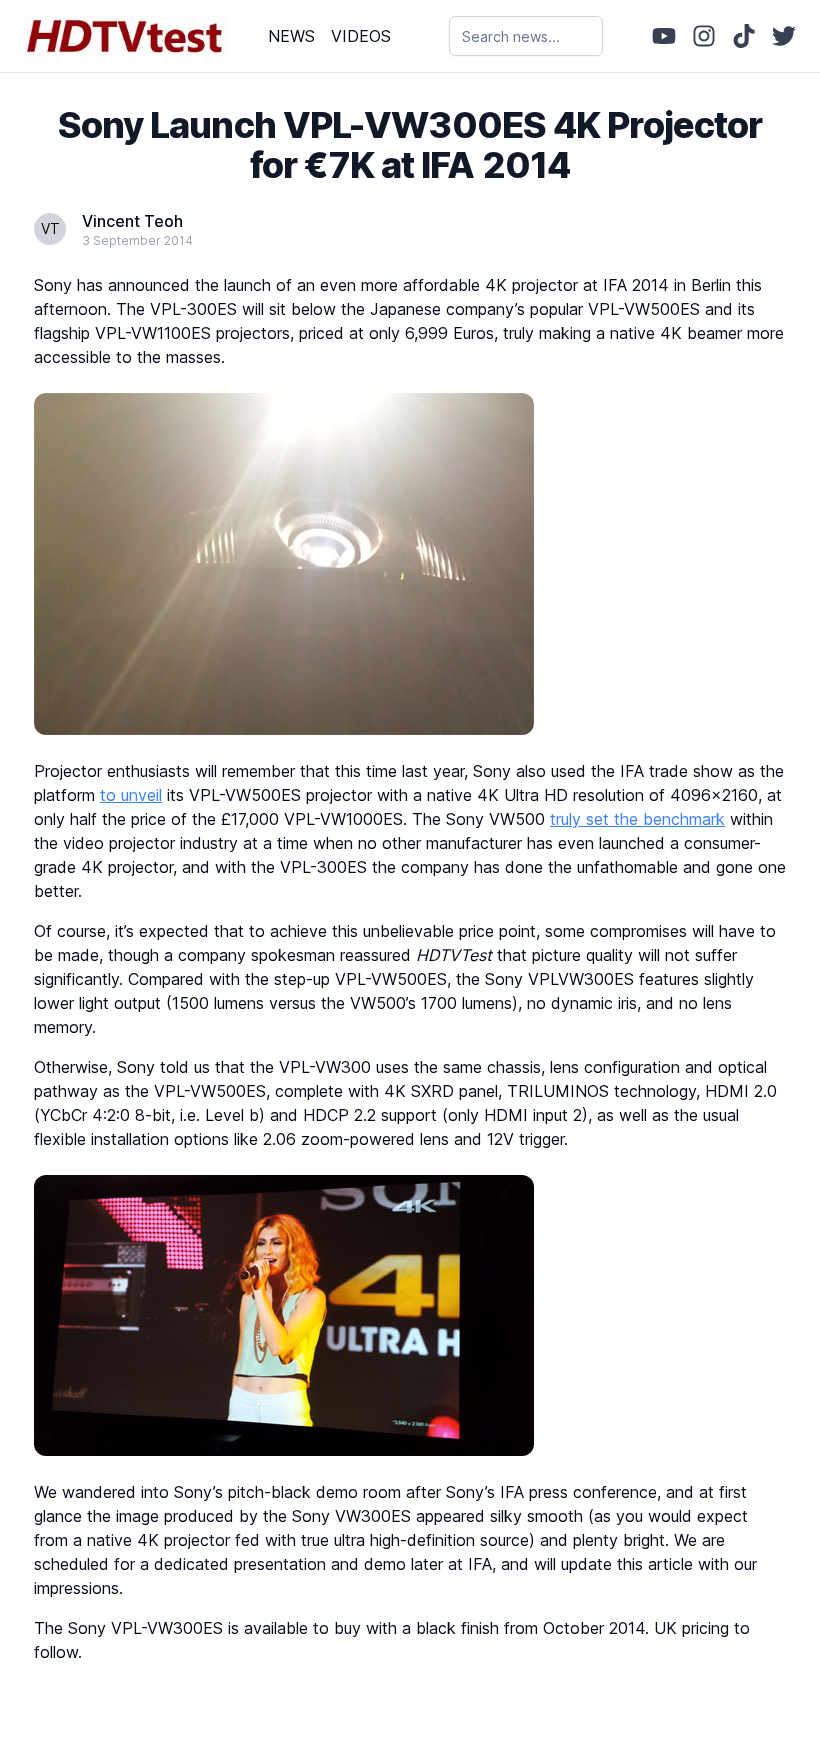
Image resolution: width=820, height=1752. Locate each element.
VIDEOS (361, 36)
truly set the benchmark (637, 819)
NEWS (291, 36)
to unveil (131, 795)
